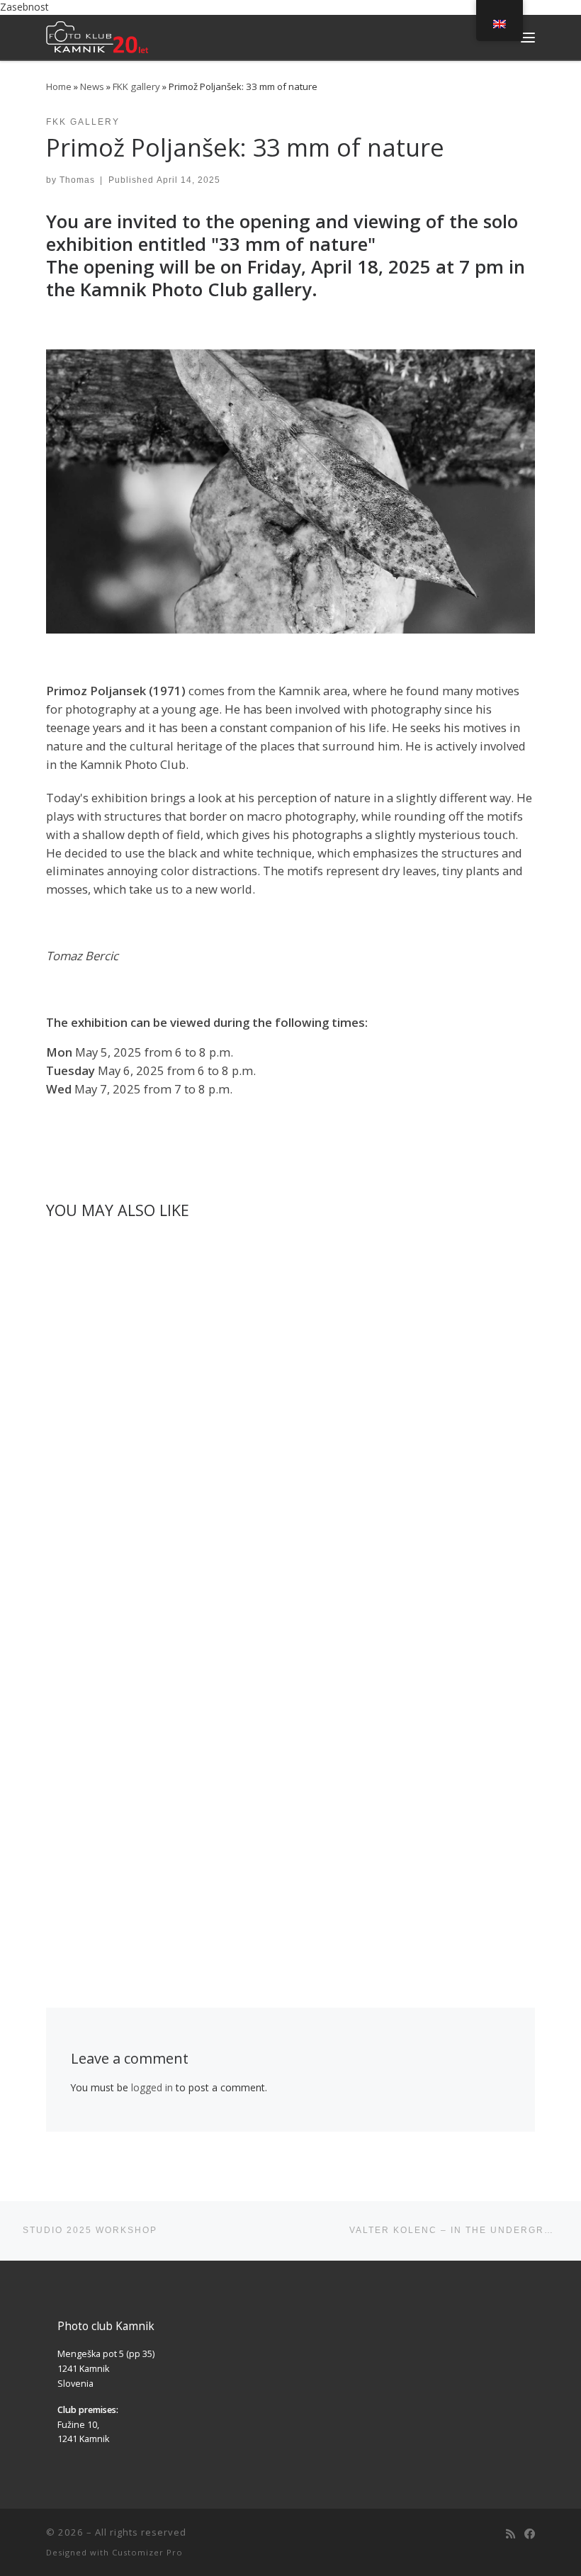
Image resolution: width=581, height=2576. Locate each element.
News (92, 86)
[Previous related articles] (487, 1246)
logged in (152, 2087)
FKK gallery (136, 86)
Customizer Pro (147, 2552)
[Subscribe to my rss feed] (511, 2534)
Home (59, 86)
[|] (97, 35)
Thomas (77, 180)
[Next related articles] (520, 1246)
